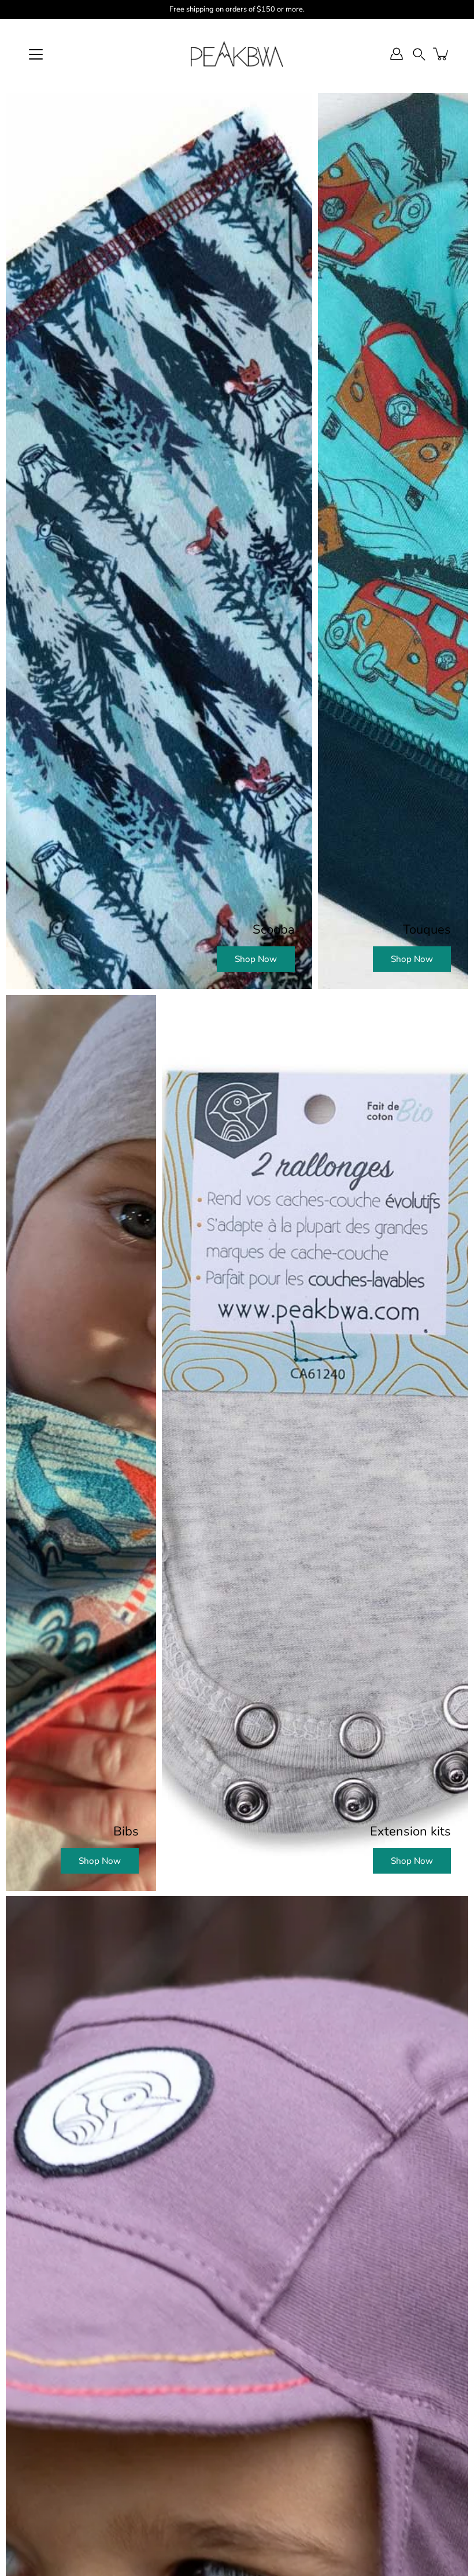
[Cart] (442, 54)
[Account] (397, 54)
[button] (419, 54)
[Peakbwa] (237, 54)
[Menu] (36, 54)
